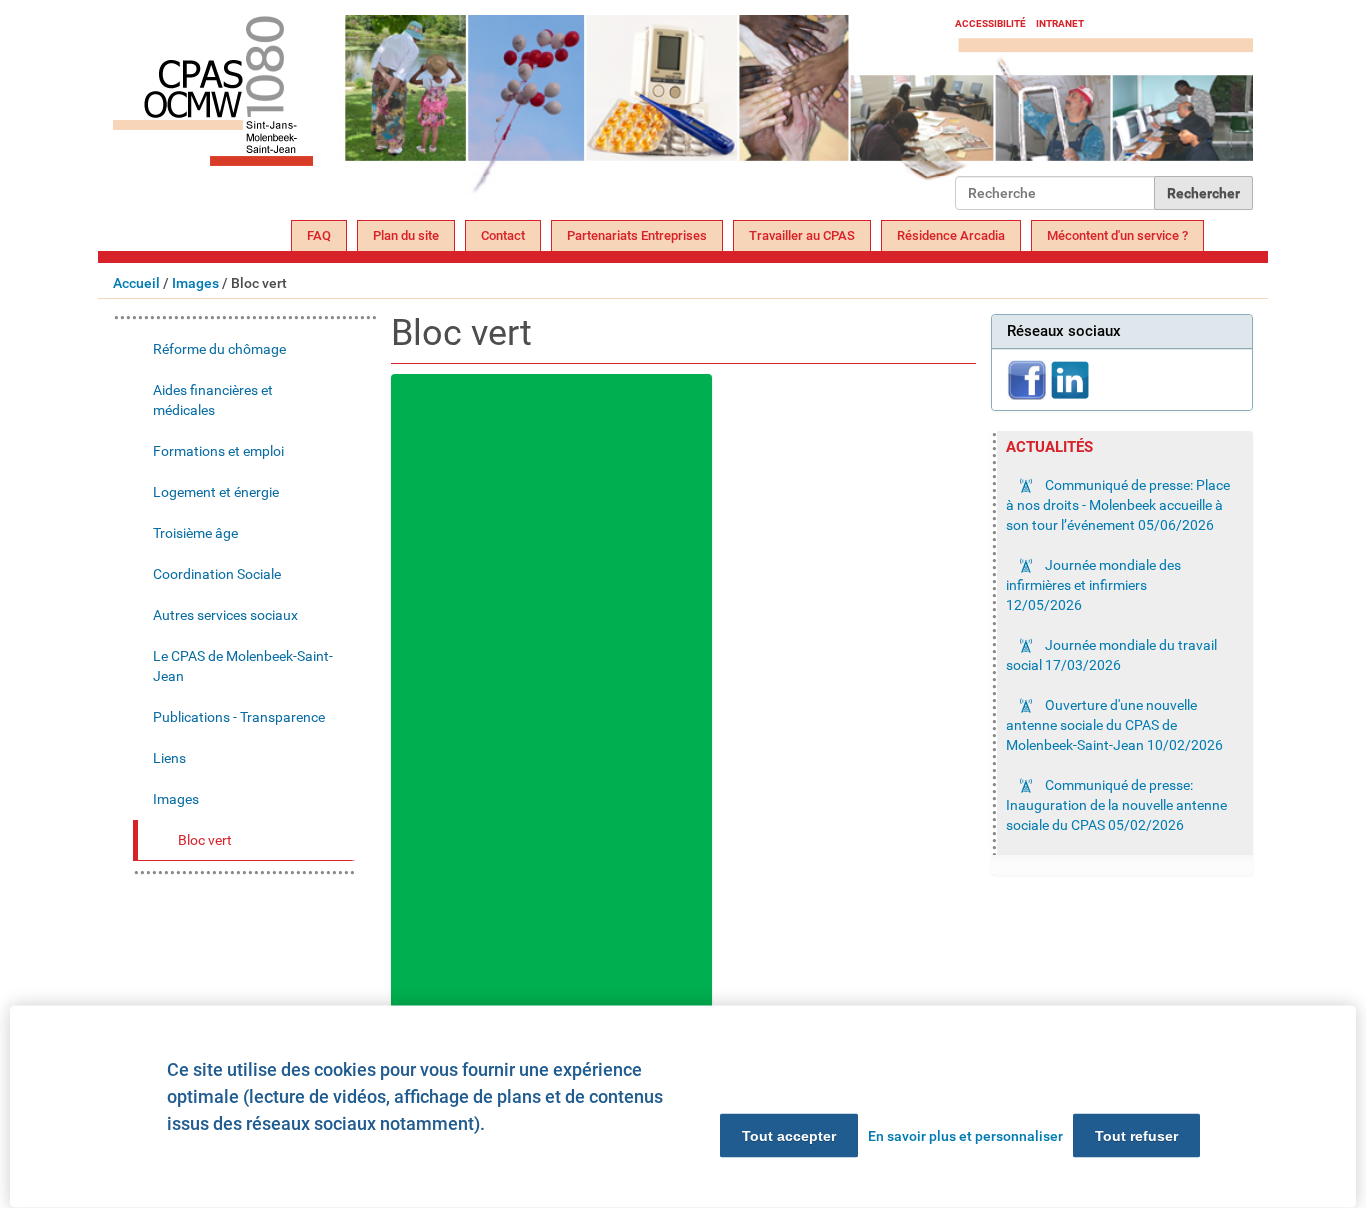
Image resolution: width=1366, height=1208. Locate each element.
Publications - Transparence (239, 717)
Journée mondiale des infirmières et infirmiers (1093, 585)
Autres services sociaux (225, 615)
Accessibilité (990, 23)
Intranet (1060, 23)
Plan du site (406, 235)
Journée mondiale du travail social (1111, 655)
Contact (503, 235)
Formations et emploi (218, 451)
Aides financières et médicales (213, 400)
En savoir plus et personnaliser (965, 1136)
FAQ (319, 235)
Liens (169, 758)
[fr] (534, 112)
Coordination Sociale (217, 574)
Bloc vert (205, 840)
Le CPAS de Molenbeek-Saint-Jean (243, 666)
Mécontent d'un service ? (1117, 235)
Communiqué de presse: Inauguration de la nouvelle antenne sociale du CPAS (1116, 805)
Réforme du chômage (219, 349)
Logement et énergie (216, 492)
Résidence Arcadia (951, 235)
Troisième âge (195, 533)
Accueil (136, 283)
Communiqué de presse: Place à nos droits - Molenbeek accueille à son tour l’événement (1118, 505)
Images (195, 283)
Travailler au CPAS (802, 235)
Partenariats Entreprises (637, 235)
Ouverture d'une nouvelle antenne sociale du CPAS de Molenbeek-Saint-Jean (1114, 725)
